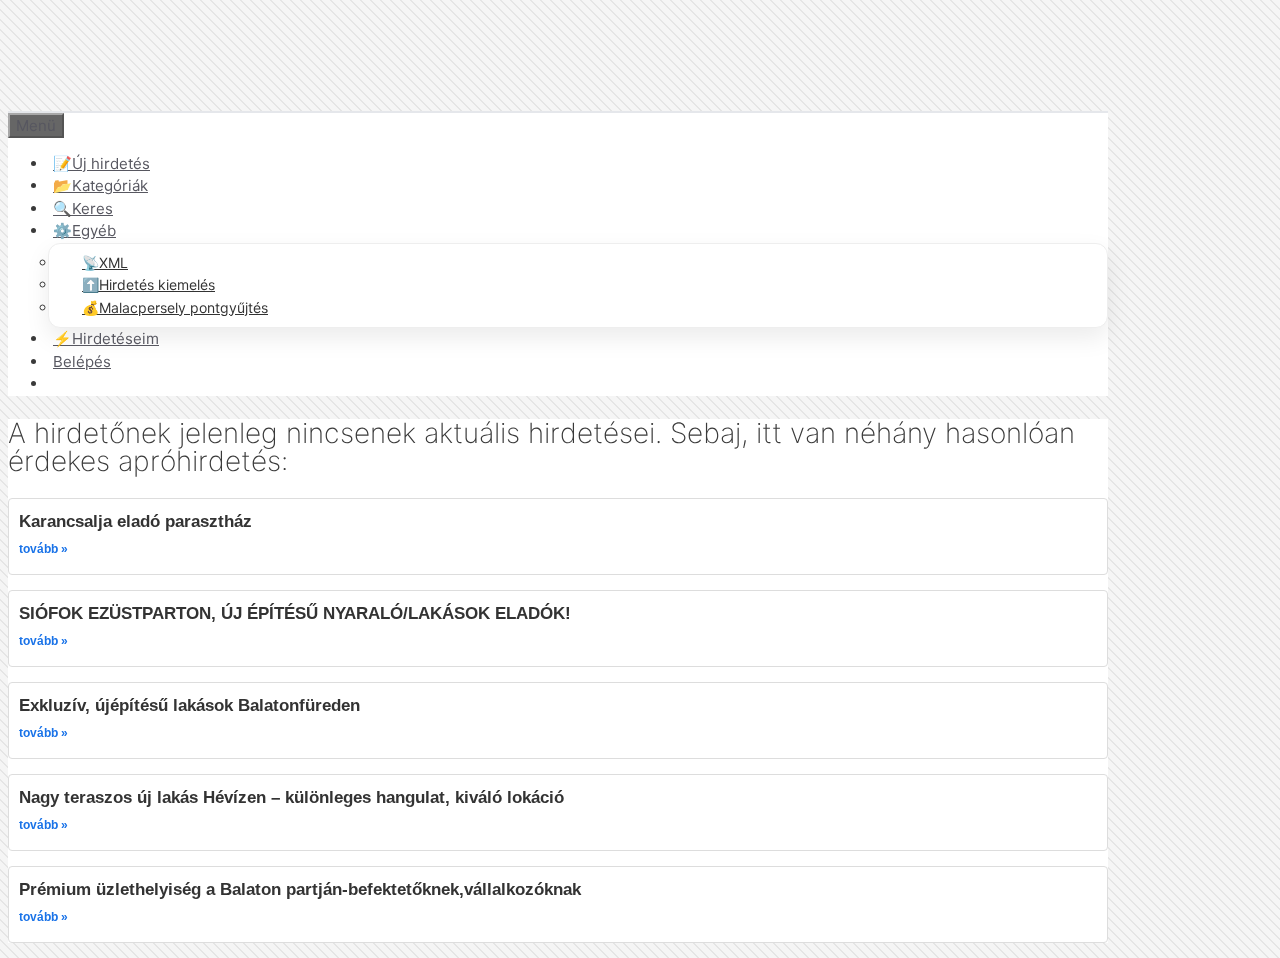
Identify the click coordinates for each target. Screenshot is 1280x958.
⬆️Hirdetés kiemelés (148, 284)
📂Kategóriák (100, 185)
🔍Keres (83, 208)
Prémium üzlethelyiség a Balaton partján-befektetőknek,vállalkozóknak (300, 889)
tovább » (43, 549)
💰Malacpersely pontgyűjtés (175, 307)
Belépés (82, 361)
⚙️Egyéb (84, 230)
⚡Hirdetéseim (106, 338)
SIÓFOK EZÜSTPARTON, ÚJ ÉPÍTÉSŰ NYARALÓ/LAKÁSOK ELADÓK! (295, 613)
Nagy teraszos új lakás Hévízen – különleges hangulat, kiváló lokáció (291, 797)
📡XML (105, 262)
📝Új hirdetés (101, 163)
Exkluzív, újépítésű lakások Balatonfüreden (189, 705)
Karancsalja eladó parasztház (135, 521)
